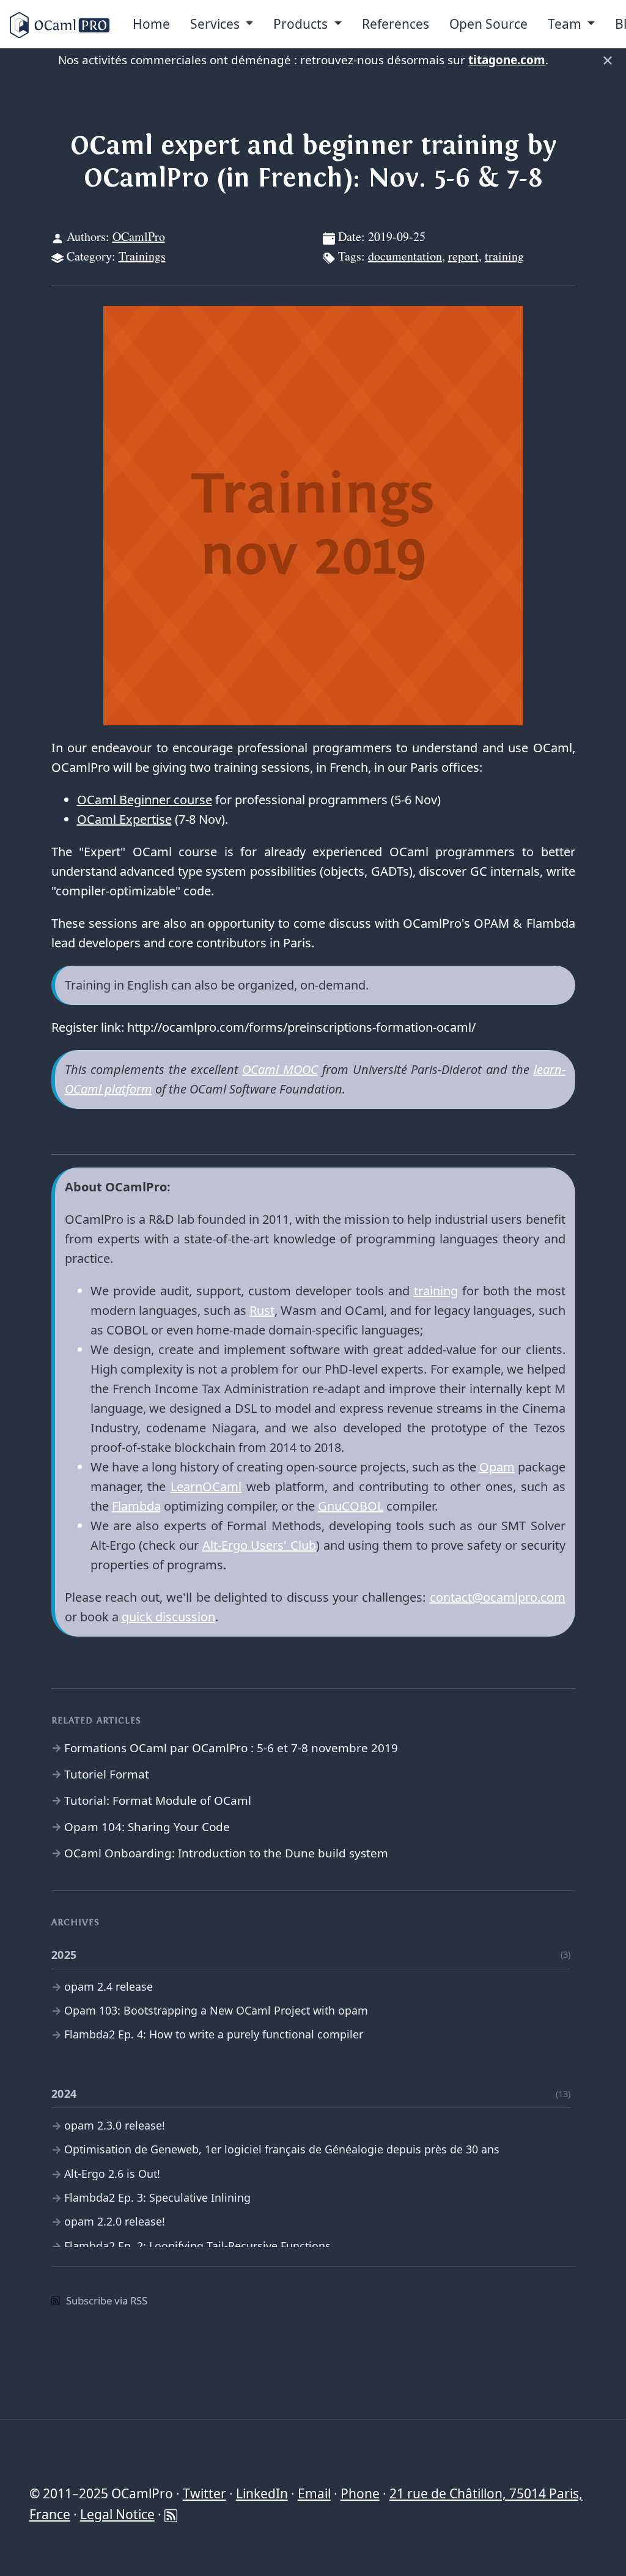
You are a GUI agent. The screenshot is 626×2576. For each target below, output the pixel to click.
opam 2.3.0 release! (115, 2125)
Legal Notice (117, 2514)
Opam (497, 1467)
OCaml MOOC (280, 1069)
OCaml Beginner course (145, 800)
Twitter (204, 2493)
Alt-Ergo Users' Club (259, 1545)
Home (151, 24)
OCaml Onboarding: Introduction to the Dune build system (226, 1853)
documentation (405, 256)
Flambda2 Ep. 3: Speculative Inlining (157, 2197)
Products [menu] (302, 24)
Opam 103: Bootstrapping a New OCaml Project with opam (216, 2010)
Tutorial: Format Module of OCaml (158, 1801)
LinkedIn (262, 2493)
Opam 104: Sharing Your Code (147, 1827)
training (504, 256)
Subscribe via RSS (107, 2300)
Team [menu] (566, 24)
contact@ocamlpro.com (498, 1597)
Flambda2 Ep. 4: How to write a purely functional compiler (214, 2034)
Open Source (488, 24)
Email (314, 2493)
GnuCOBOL (351, 1506)
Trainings (142, 256)
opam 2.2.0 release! (115, 2221)
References (396, 24)
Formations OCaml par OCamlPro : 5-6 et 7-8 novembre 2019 (231, 1748)
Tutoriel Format (107, 1774)
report (463, 256)
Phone (360, 2493)
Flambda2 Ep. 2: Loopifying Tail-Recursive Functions (197, 2246)
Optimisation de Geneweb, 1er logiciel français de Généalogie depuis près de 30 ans (282, 2149)
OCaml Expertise (124, 819)
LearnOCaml (206, 1486)
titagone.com (507, 60)
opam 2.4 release (109, 1986)
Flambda (136, 1506)
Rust (262, 1310)
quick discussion (168, 1617)
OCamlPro (139, 236)
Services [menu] (216, 24)
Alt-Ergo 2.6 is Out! (112, 2174)
